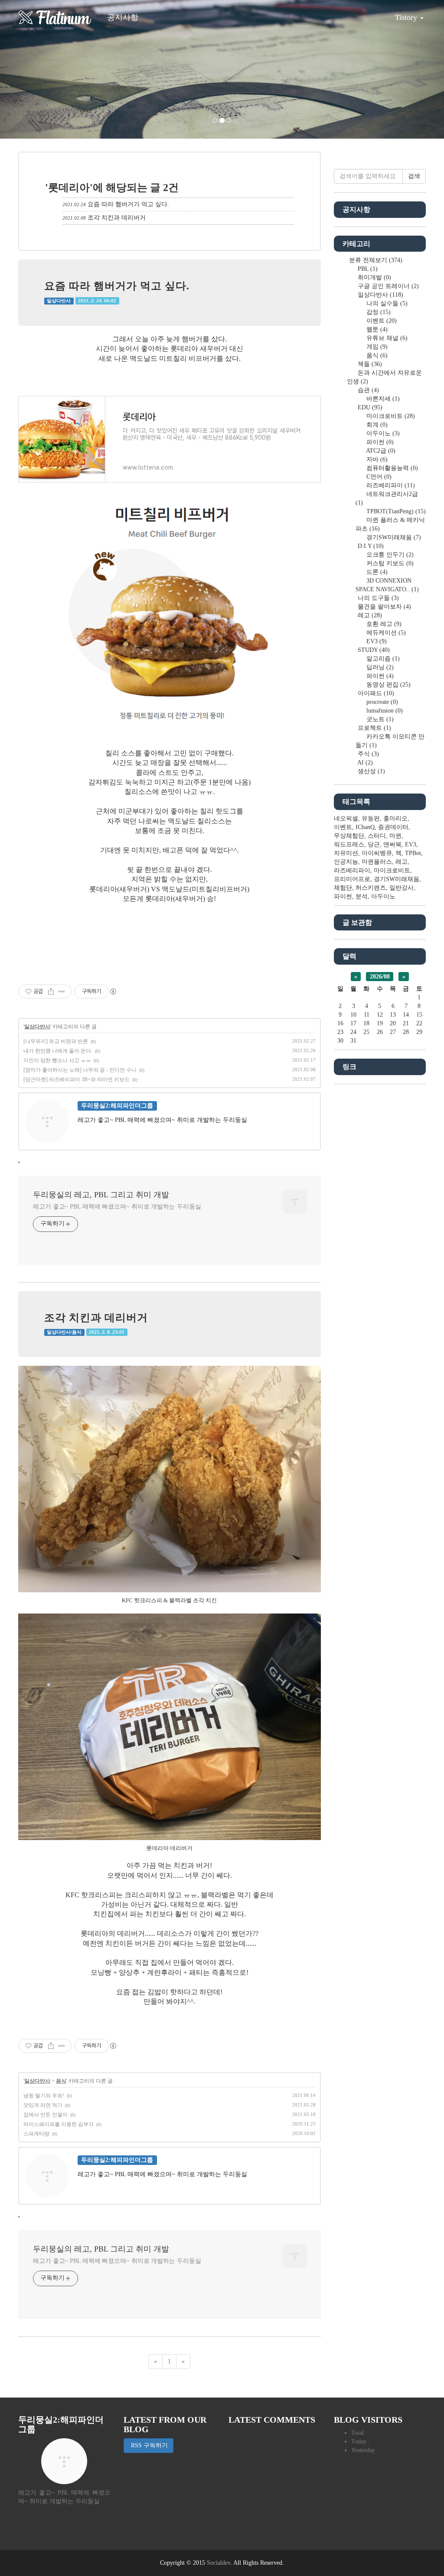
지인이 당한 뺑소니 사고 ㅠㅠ (57, 1060)
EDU (369, 407)
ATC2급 (380, 451)
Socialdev (219, 2563)
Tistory (407, 17)
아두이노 (382, 433)
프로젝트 (374, 728)
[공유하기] (51, 992)
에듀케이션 (385, 633)
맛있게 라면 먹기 (43, 2105)
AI (364, 763)
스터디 (377, 836)
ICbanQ (365, 827)
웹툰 (376, 329)
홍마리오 (395, 818)
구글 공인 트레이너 (387, 286)
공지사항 (123, 17)
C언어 (378, 477)
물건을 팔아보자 (384, 607)
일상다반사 (59, 301)
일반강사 (402, 888)
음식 (61, 2081)
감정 (378, 312)
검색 (414, 176)
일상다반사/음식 (64, 1332)
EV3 (376, 641)
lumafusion (384, 711)
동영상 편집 (388, 685)
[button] (33, 69)
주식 (367, 754)
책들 (369, 364)
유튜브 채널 (386, 338)
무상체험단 (349, 836)
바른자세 (382, 399)
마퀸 (395, 836)
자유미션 (346, 853)
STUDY (373, 650)
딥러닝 (379, 667)
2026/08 (380, 977)
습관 (367, 390)
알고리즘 (382, 659)
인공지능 (346, 862)
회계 (376, 425)
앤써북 (392, 844)
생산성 (371, 771)
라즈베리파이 (390, 485)
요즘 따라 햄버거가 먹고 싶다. (128, 204)
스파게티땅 (36, 2134)
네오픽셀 (346, 818)
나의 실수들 (386, 303)
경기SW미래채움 (393, 537)
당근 (374, 844)
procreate (381, 702)
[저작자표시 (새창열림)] (113, 992)
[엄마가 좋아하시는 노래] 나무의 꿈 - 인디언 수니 (80, 1070)
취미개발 (374, 277)
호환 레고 (383, 624)
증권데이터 (393, 827)
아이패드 (375, 693)
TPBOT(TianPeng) (395, 511)
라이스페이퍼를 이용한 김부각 (59, 2124)
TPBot (413, 853)
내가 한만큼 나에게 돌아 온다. (58, 1051)
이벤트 (381, 321)
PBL (367, 269)
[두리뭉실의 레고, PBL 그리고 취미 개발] (55, 17)
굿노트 (379, 719)
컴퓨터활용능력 (391, 468)
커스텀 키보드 (389, 563)
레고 (369, 615)
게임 (376, 347)
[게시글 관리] (62, 992)
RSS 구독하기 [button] (149, 2445)
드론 (376, 572)
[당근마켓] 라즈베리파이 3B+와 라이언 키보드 (77, 1079)
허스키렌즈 (371, 888)
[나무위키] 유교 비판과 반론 (56, 1041)
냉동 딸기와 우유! (44, 2096)
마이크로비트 (390, 416)
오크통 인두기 (389, 555)
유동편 (371, 818)
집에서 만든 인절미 (46, 2115)
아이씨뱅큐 (377, 853)
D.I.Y (370, 546)
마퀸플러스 (377, 862)
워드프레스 (349, 844)
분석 (362, 896)
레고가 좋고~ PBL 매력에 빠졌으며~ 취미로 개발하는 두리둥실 (117, 1207)
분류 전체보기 (375, 260)
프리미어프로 (352, 879)
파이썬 (379, 442)
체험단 (343, 888)
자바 (376, 459)
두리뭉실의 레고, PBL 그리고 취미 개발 (101, 1195)
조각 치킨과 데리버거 (117, 218)
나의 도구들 (377, 598)
